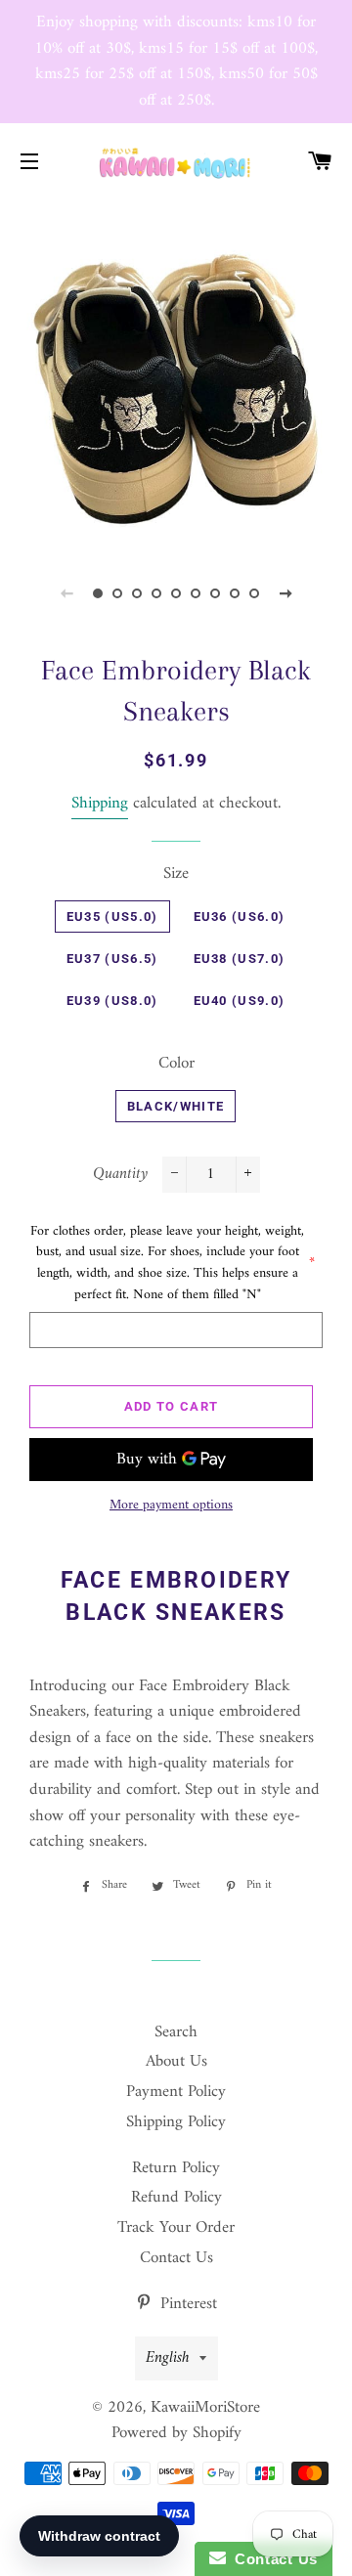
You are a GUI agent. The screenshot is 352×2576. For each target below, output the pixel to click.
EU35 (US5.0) (112, 917)
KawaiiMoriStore (205, 2408)
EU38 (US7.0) (240, 959)
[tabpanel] (176, 372)
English (168, 2358)
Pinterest (186, 2304)
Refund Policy (176, 2198)
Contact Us (176, 2258)
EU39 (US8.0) (112, 1001)
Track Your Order (176, 2228)
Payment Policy (176, 2092)
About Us (176, 2062)
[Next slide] (286, 593)
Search (176, 2032)
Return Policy (176, 2168)
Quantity (120, 1175)
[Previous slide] (66, 593)
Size (176, 874)
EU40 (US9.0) (240, 1001)
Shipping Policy (176, 2122)
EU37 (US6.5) (112, 959)
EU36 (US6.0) (240, 917)
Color (176, 1064)
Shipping (100, 804)
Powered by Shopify (176, 2433)
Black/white (176, 1106)
